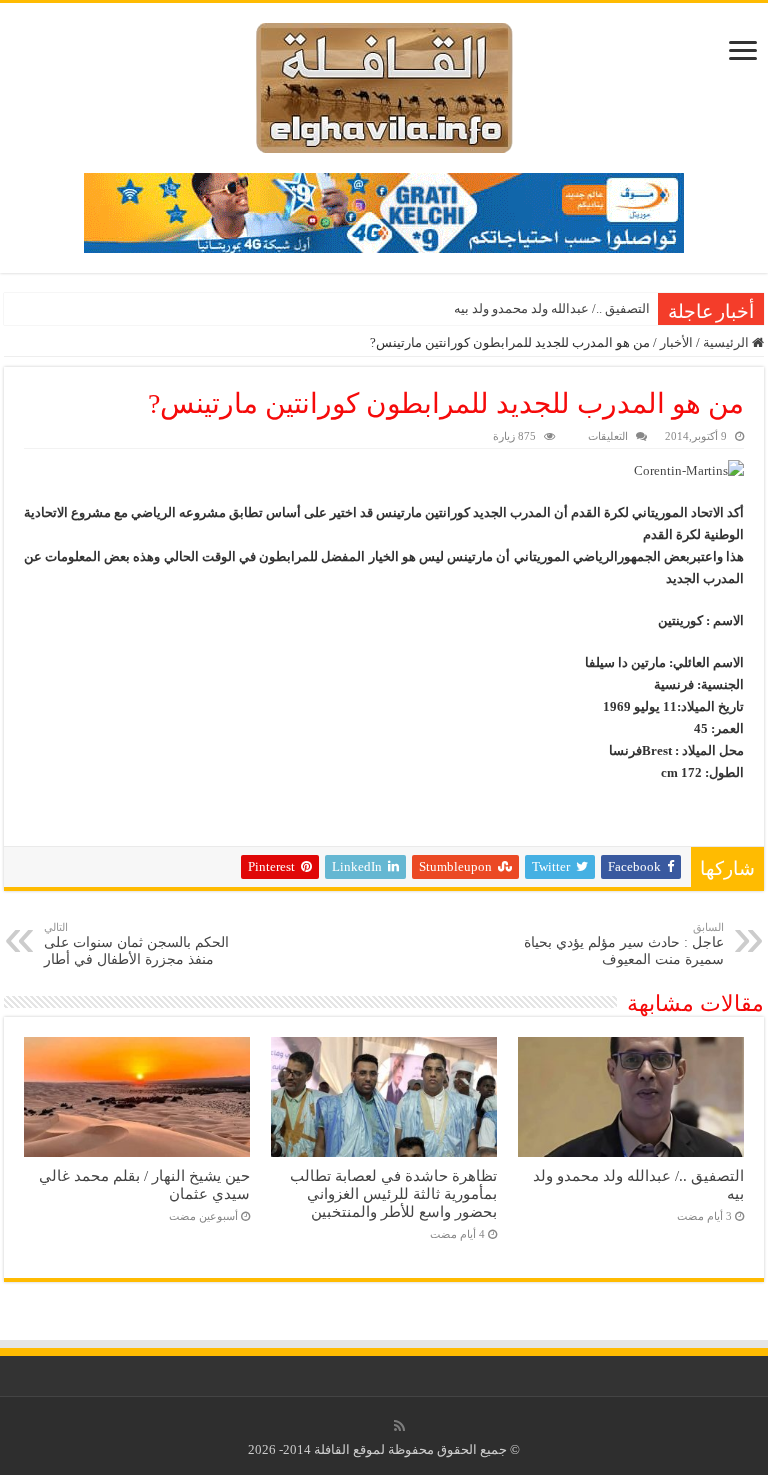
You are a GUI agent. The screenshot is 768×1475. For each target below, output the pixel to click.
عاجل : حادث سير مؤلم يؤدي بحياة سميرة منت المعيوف (624, 944)
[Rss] (399, 1426)
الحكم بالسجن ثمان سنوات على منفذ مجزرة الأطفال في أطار (136, 944)
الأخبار (676, 342)
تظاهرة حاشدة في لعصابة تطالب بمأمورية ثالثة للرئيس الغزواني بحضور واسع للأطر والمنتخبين (393, 1193)
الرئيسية (727, 342)
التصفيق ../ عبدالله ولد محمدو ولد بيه (552, 308)
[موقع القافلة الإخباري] (384, 83)
